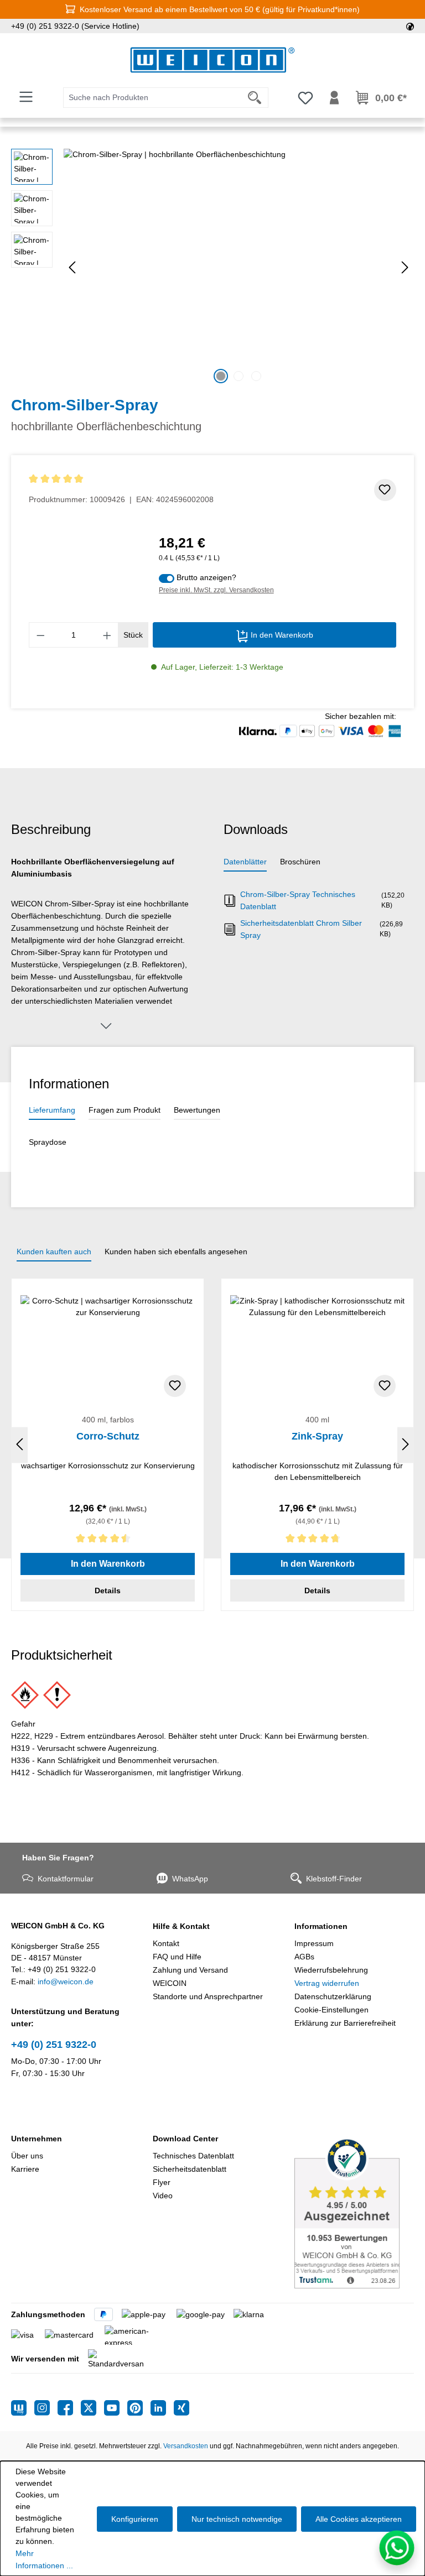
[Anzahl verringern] (40, 635)
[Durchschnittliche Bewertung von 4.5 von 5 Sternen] (108, 1540)
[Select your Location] (410, 26)
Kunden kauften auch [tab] (54, 1252)
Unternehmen (37, 2139)
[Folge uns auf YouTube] (116, 2408)
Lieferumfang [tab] (52, 1110)
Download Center (185, 2139)
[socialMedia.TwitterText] (92, 2408)
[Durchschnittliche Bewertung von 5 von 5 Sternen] (121, 479)
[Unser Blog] (23, 2408)
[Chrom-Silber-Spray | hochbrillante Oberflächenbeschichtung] (239, 268)
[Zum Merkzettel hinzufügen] (385, 490)
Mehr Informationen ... (44, 2559)
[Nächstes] (405, 267)
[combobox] (152, 98)
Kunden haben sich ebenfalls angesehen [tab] (176, 1252)
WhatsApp (190, 1879)
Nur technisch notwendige (237, 2519)
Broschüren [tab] (300, 862)
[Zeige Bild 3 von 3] (256, 376)
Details (108, 1591)
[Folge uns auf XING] (182, 2408)
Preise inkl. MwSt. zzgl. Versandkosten (216, 590)
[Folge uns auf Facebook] (69, 2408)
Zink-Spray (317, 1436)
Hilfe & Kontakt (181, 1926)
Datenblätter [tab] (245, 862)
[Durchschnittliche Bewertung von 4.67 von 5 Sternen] (317, 1540)
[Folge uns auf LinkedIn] (162, 2408)
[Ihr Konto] (334, 98)
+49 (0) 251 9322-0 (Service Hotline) (75, 26)
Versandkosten (186, 2446)
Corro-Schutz (108, 1436)
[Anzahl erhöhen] (107, 635)
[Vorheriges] (72, 267)
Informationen (321, 1926)
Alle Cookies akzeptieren (359, 2519)
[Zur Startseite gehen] (212, 60)
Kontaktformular (66, 1879)
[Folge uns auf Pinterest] (139, 2408)
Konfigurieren (135, 2519)
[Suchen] (255, 98)
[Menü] (26, 97)
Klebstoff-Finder (334, 1879)
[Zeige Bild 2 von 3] (239, 376)
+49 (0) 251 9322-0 (54, 2045)
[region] (212, 268)
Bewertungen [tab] (197, 1110)
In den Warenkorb (281, 635)
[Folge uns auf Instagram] (46, 2408)
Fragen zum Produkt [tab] (125, 1110)
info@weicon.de (66, 1981)
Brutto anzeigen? (206, 577)
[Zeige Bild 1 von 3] (221, 376)
